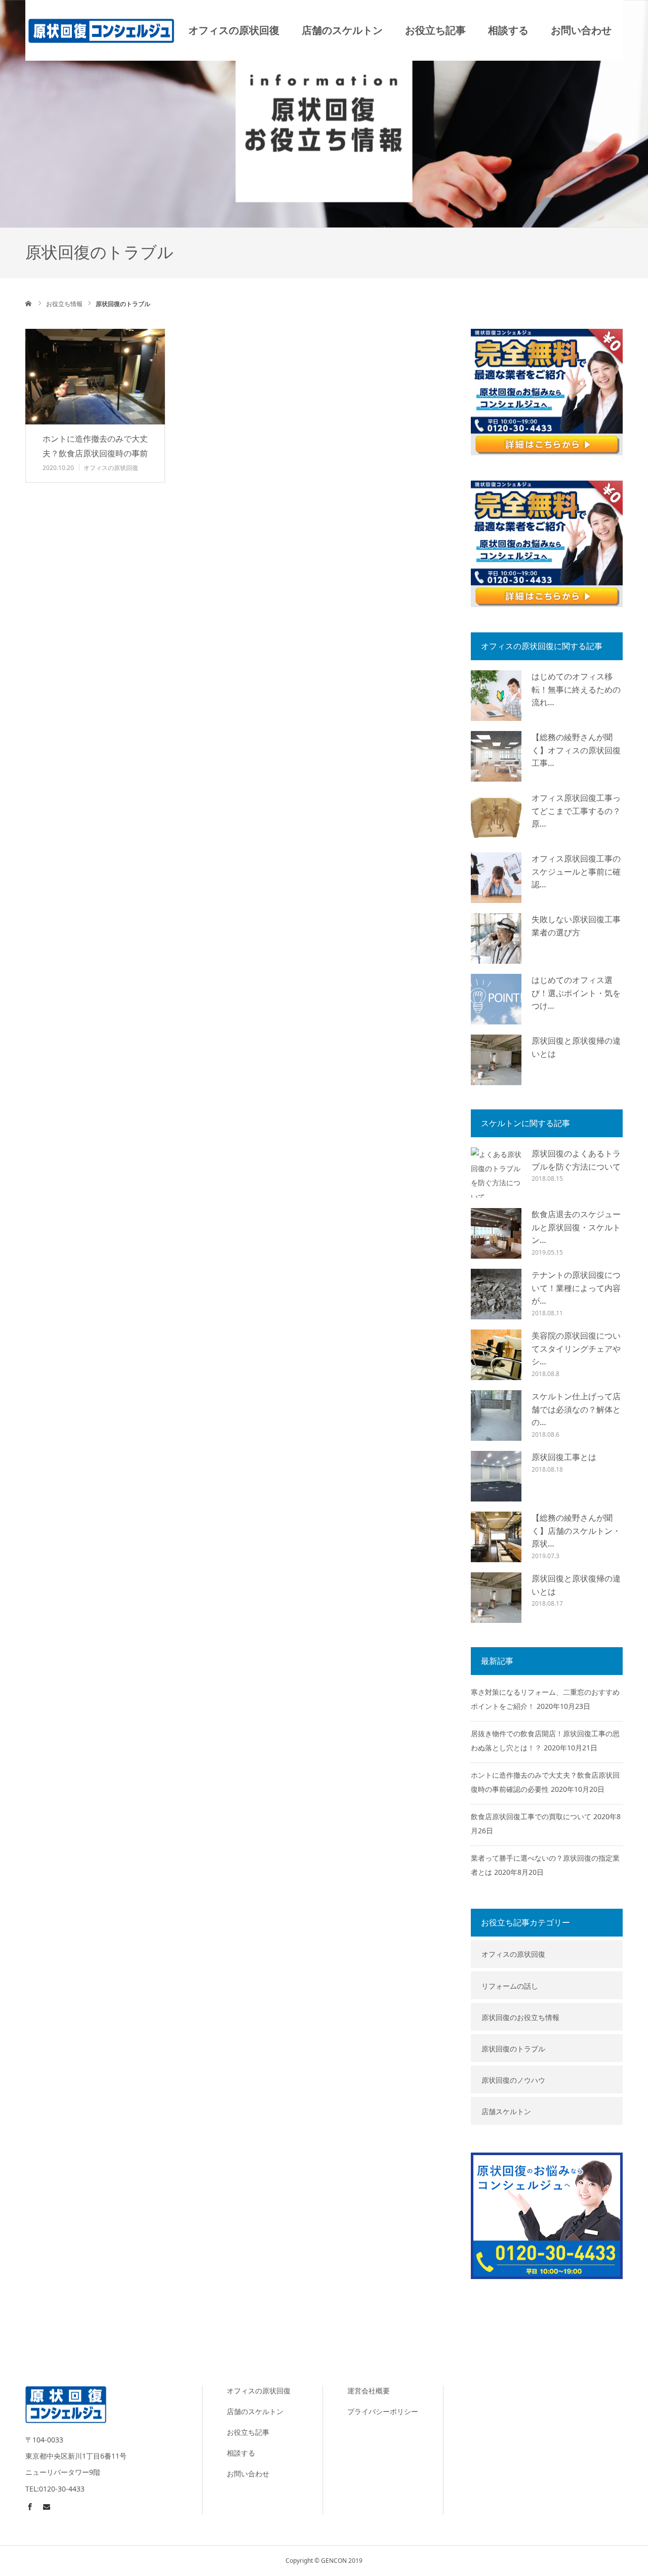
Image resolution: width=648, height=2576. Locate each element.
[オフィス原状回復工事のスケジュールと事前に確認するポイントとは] (496, 878)
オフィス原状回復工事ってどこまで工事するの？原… (576, 811)
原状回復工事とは (564, 1457)
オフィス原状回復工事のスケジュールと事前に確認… (576, 871)
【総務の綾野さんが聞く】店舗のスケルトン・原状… (576, 1531)
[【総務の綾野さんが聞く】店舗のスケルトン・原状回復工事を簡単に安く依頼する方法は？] (496, 1537)
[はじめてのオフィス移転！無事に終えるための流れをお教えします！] (496, 696)
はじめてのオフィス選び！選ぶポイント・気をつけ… (576, 993)
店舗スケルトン (506, 2111)
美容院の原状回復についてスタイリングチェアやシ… (576, 1348)
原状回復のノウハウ (513, 2080)
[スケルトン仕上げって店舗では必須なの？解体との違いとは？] (496, 1415)
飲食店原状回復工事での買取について (531, 1816)
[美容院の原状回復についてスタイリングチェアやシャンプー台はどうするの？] (496, 1355)
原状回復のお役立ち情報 (520, 2017)
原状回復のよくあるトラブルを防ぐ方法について (576, 1160)
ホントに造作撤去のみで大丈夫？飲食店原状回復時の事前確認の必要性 (95, 453)
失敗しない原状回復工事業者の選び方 (576, 926)
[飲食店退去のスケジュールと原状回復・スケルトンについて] (496, 1233)
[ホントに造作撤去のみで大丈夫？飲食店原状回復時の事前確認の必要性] (95, 377)
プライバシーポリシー (383, 2411)
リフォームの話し (510, 1986)
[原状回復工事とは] (496, 1476)
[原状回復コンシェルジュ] (101, 30)
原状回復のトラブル (513, 2049)
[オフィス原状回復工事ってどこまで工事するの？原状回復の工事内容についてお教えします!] (496, 817)
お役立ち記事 (435, 30)
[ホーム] (29, 304)
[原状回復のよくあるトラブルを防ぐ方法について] (496, 1173)
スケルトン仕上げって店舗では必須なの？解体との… (576, 1409)
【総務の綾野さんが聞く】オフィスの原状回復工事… (576, 750)
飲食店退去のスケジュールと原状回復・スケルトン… (576, 1227)
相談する (508, 30)
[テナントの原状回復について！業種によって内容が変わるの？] (496, 1294)
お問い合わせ (581, 30)
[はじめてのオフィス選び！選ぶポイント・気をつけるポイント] (496, 999)
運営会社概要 (369, 2391)
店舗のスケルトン (342, 30)
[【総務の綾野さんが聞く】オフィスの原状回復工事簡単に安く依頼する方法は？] (496, 756)
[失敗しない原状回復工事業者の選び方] (496, 938)
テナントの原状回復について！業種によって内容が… (576, 1288)
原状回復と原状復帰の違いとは (576, 1047)
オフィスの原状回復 (234, 30)
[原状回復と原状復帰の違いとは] (496, 1060)
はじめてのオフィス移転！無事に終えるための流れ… (576, 689)
